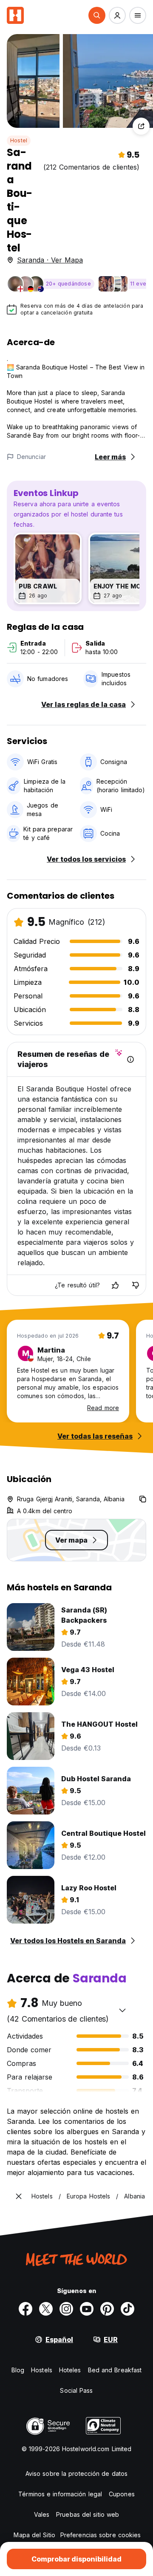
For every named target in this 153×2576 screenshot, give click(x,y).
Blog (18, 2370)
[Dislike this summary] (136, 1285)
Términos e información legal (60, 2494)
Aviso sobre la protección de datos (76, 2474)
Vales (42, 2514)
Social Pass (76, 2390)
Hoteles (70, 2370)
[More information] (130, 1059)
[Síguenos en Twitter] (46, 2309)
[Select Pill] (97, 15)
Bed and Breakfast (115, 2370)
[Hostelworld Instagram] (66, 2309)
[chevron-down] (122, 2010)
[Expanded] (19, 2196)
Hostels (42, 2370)
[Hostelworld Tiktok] (127, 2309)
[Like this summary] (115, 1285)
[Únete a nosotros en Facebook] (25, 2309)
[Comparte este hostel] (141, 126)
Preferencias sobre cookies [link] (101, 2535)
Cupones (122, 2494)
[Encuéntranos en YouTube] (87, 2309)
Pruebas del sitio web (88, 2514)
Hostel (19, 140)
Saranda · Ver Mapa (50, 260)
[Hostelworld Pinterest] (107, 2309)
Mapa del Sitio (34, 2535)
